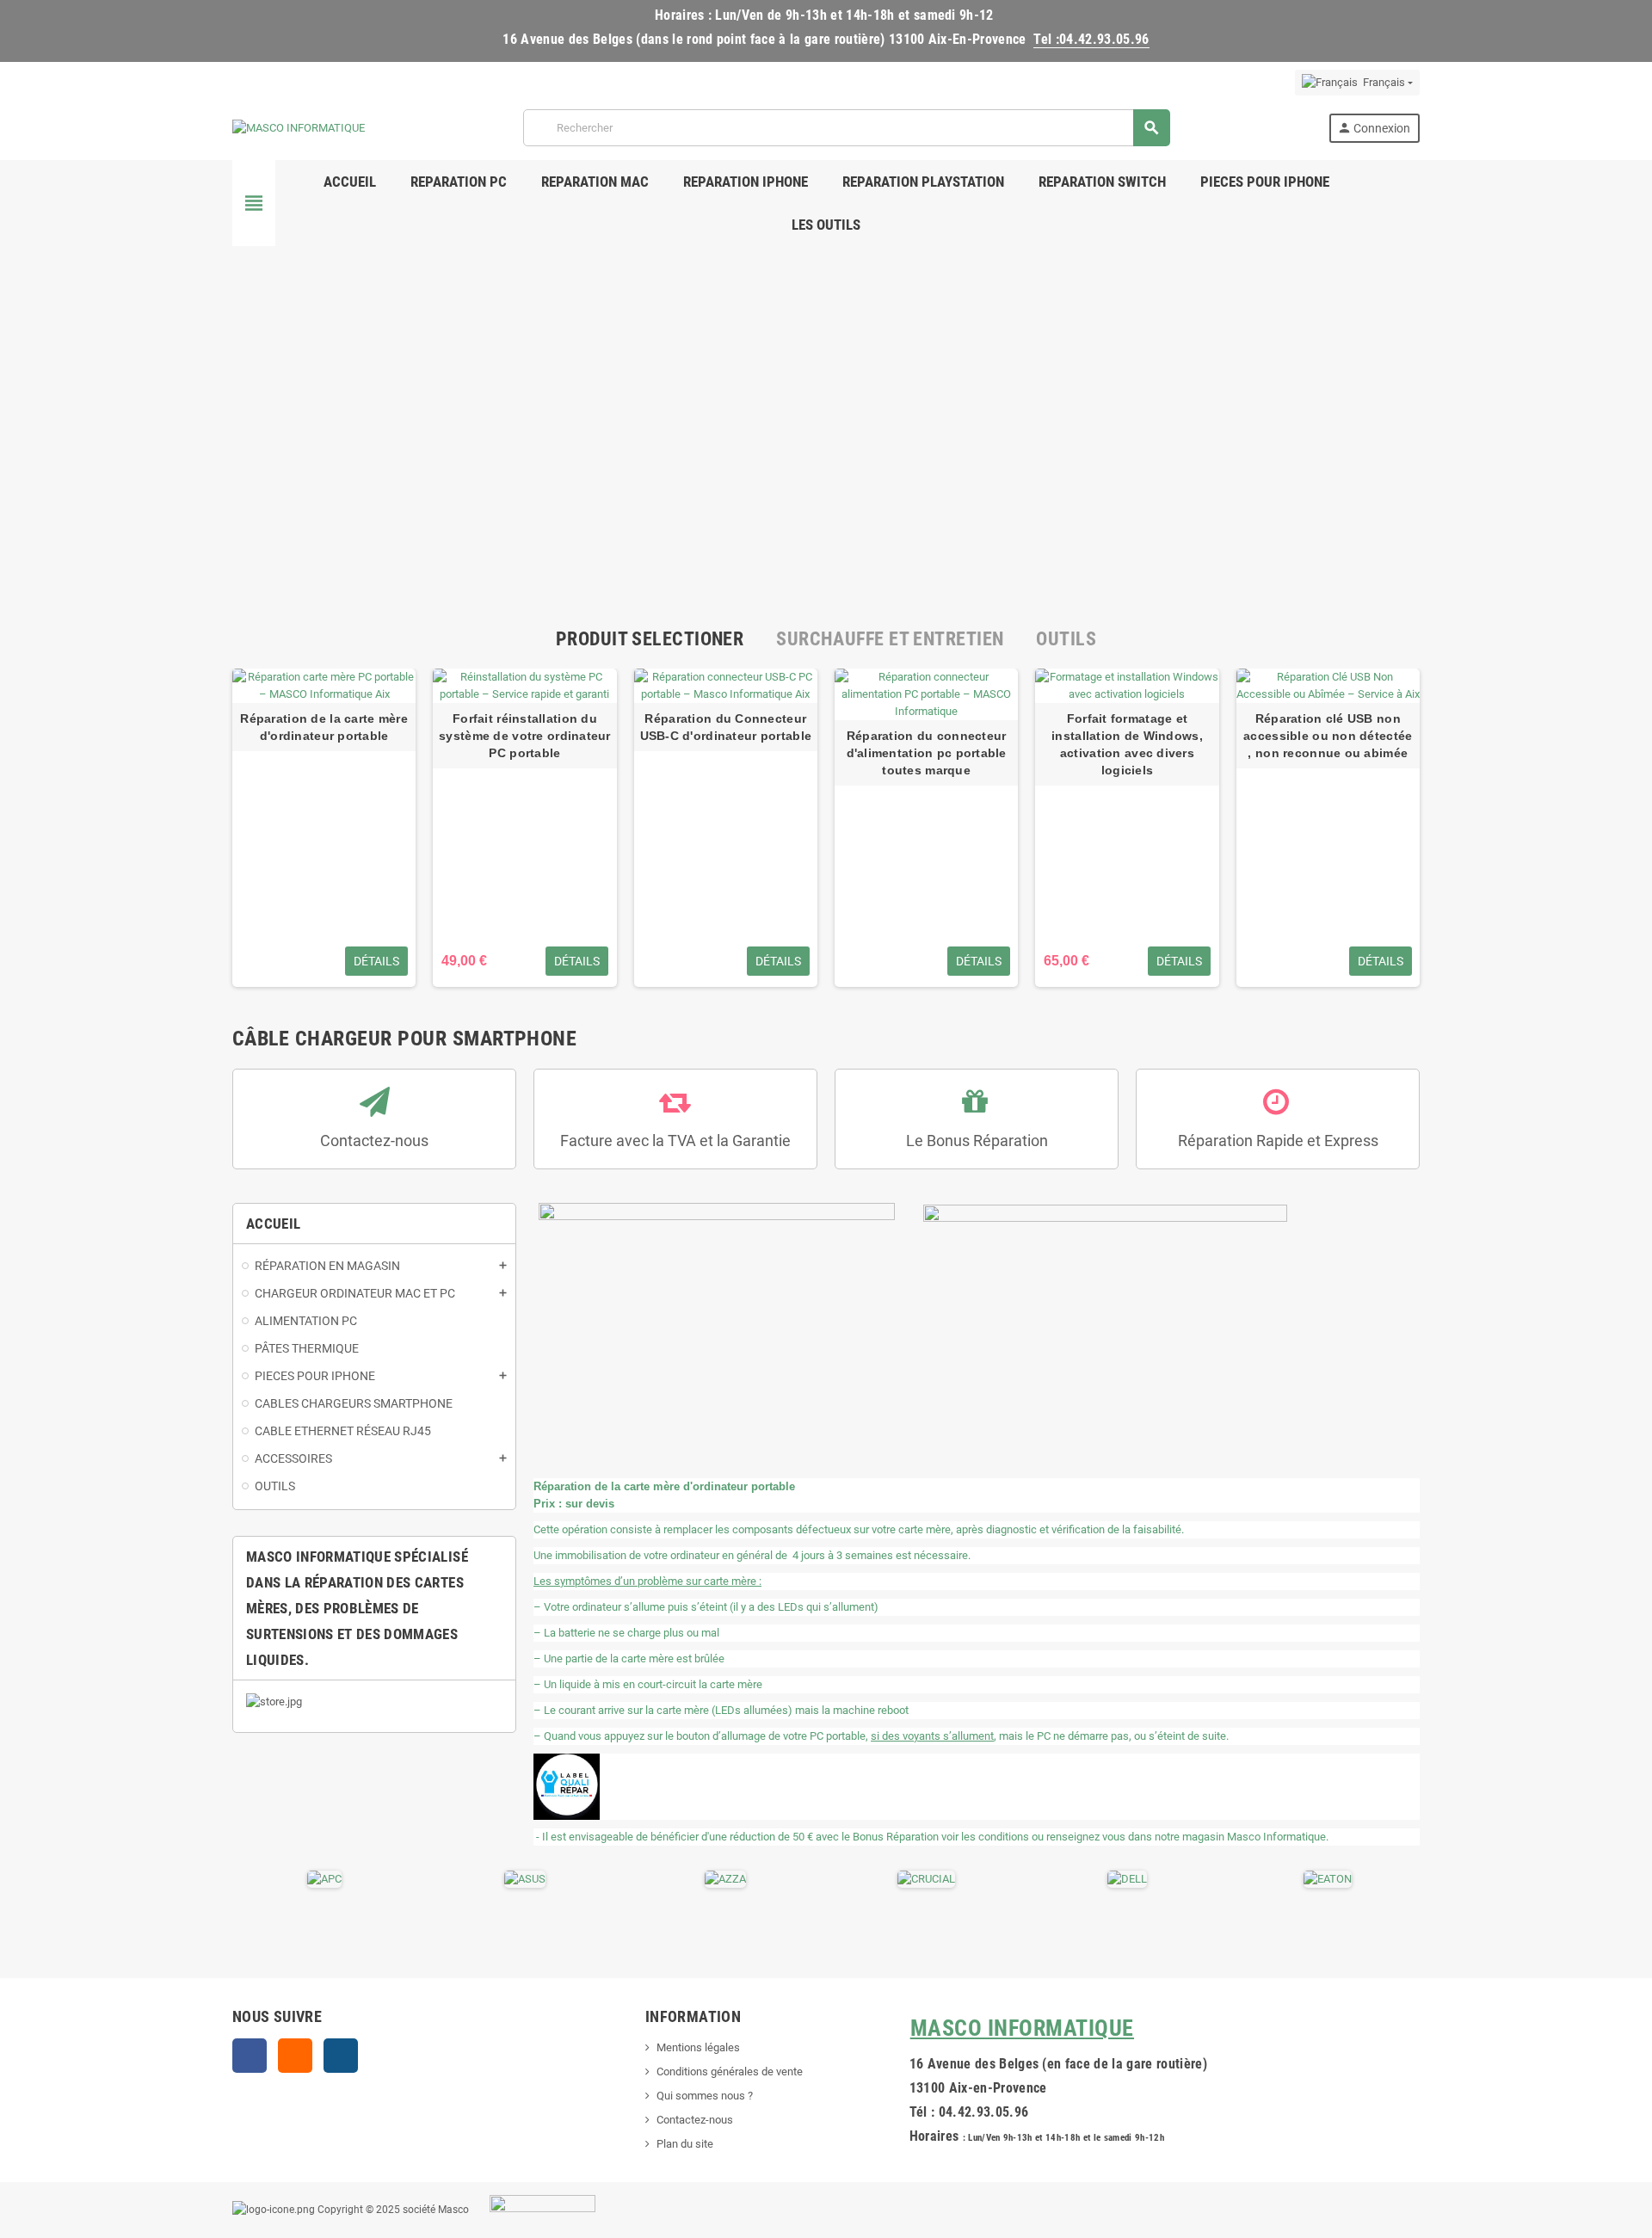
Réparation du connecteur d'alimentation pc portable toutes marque (927, 753)
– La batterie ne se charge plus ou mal (626, 1633)
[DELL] (1127, 1879)
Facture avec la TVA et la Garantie (675, 1141)
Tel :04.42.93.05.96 (1091, 39)
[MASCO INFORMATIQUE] (299, 127)
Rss (295, 2056)
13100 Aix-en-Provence (978, 2088)
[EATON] (1328, 1879)
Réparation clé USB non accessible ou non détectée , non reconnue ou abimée (1328, 736)
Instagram (341, 2056)
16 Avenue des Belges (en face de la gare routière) (1058, 2064)
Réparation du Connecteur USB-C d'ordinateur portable (726, 727)
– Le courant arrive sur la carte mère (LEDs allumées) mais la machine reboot (721, 1710)
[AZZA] (725, 1879)
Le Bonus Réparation (977, 1141)
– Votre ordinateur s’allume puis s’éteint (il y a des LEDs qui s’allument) (706, 1607)
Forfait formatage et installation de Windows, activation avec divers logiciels (1127, 744)
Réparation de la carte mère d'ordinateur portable (324, 727)
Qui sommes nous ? (705, 2096)
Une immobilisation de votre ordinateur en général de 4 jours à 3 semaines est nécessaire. (752, 1555)
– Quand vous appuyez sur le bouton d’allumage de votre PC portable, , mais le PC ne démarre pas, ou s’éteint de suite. (881, 1736)
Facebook (250, 2056)
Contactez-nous (374, 1141)
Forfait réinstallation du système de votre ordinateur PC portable (525, 736)
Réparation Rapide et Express (1278, 1141)
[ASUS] (525, 1879)
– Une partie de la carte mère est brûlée (629, 1658)
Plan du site (685, 2144)
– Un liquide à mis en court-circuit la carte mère (648, 1684)
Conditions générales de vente (730, 2072)
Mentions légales (698, 2047)
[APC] (324, 1879)
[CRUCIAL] (926, 1879)
